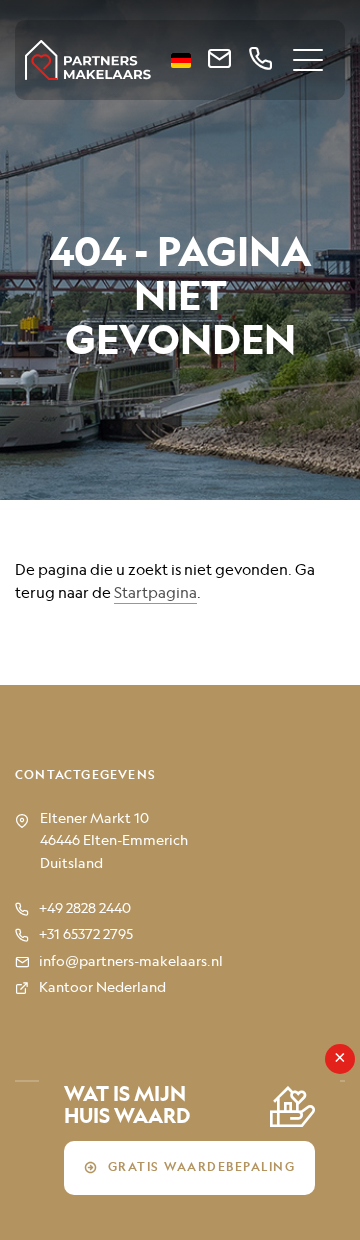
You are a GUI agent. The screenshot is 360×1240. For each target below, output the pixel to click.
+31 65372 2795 (86, 935)
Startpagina (155, 594)
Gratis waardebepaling (202, 1168)
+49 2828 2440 (85, 909)
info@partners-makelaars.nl (131, 962)
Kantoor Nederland (102, 988)
